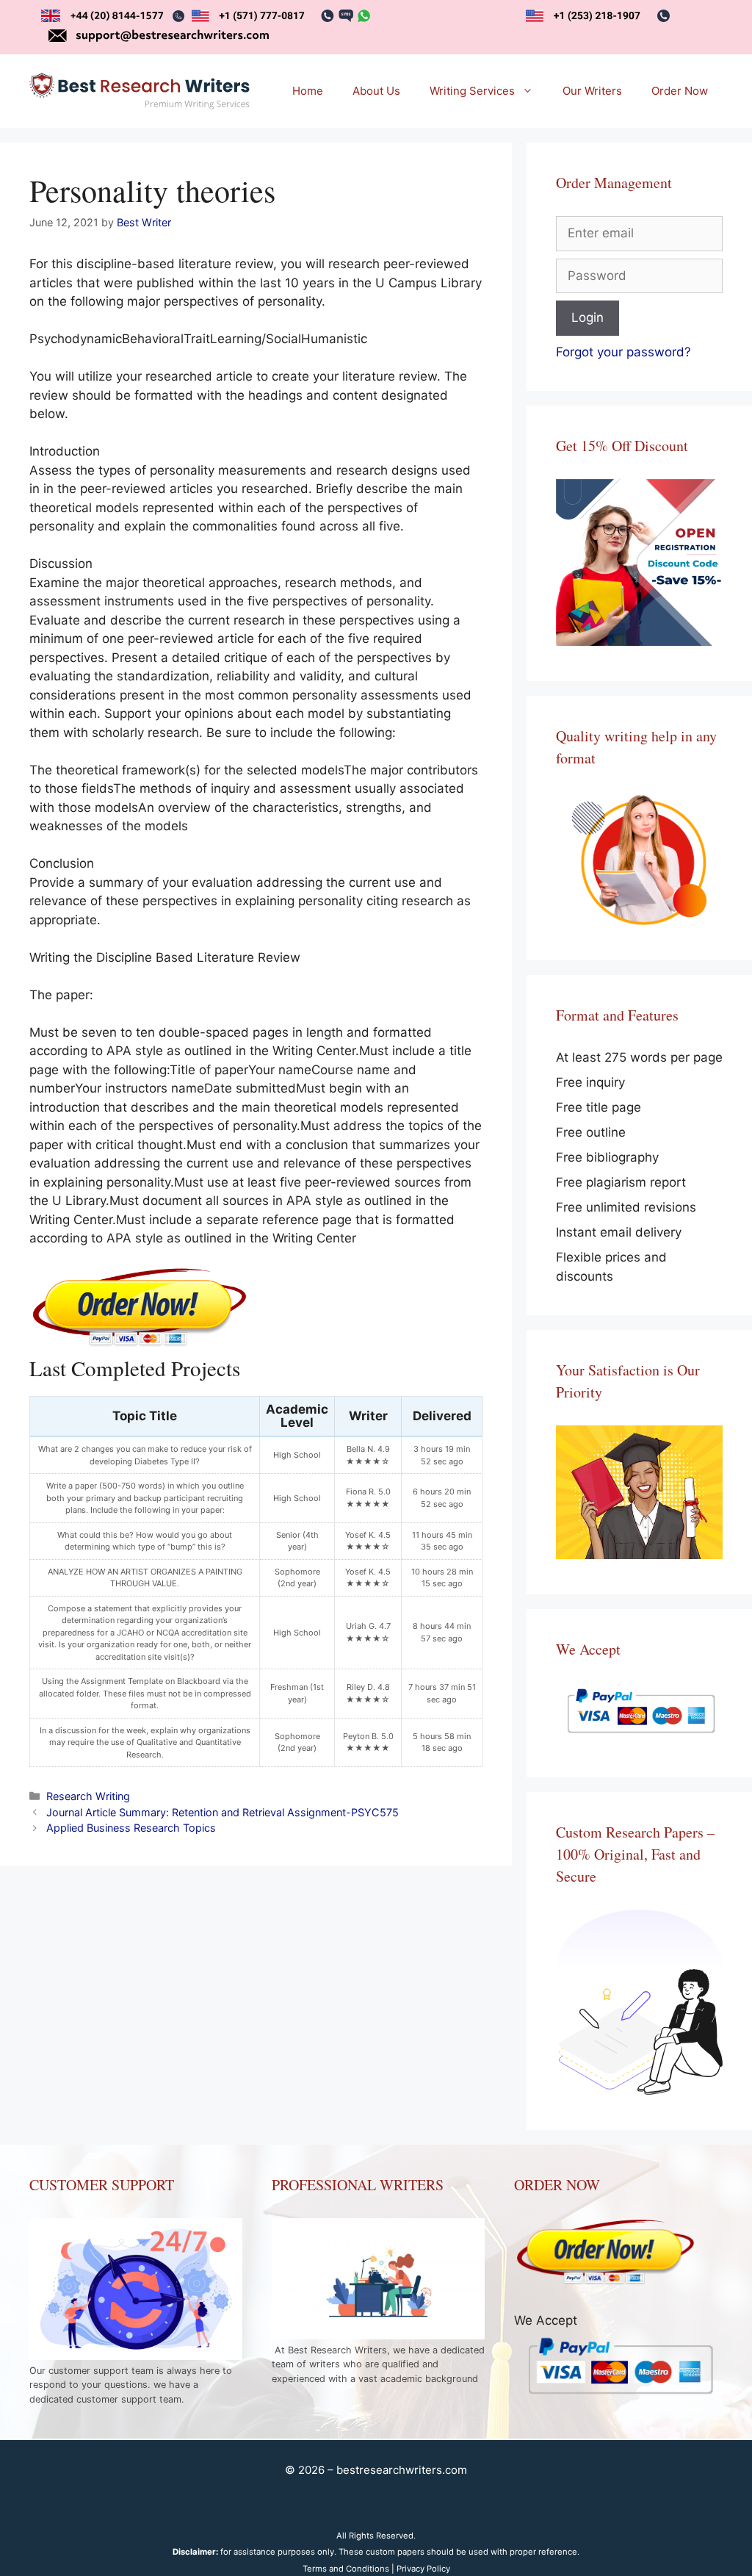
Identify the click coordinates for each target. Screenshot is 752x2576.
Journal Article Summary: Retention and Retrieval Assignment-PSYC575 (223, 1812)
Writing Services (472, 91)
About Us (376, 91)
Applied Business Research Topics (131, 1828)
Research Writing (88, 1796)
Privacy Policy (423, 2569)
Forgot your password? (623, 352)
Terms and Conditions (346, 2569)
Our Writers (592, 91)
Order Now (680, 91)
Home (308, 91)
